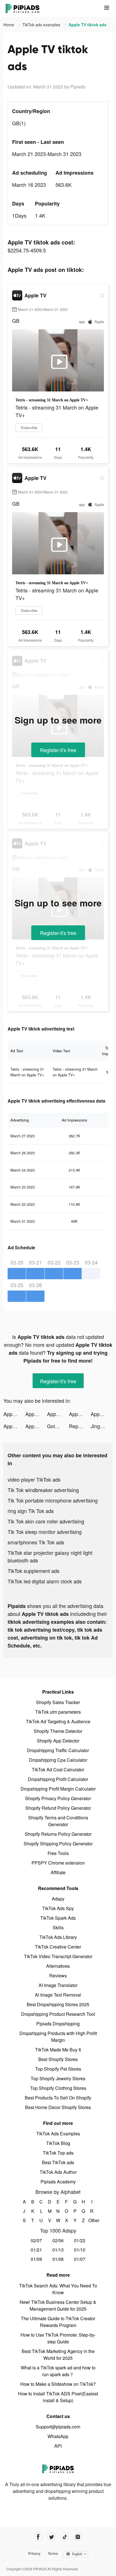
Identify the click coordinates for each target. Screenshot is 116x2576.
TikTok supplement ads (34, 1571)
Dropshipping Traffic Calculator (58, 1750)
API (58, 2446)
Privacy (34, 2553)
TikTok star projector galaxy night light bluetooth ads (50, 1556)
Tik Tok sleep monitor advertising (45, 1532)
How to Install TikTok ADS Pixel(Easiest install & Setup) (58, 2397)
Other (92, 2220)
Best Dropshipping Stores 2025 (58, 2004)
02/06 (58, 2240)
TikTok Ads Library (58, 1937)
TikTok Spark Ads (58, 1918)
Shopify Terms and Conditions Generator (58, 1821)
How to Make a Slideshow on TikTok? (58, 2384)
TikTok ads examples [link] (42, 25)
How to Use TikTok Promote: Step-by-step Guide (58, 2338)
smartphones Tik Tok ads (36, 1542)
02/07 (36, 2240)
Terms (53, 2553)
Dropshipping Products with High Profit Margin (58, 2037)
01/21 (36, 2250)
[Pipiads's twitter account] (51, 2537)
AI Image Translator (58, 1985)
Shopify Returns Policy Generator (58, 1834)
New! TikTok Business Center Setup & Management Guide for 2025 (58, 2305)
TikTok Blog (58, 2143)
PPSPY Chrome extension (58, 1863)
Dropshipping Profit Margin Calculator (58, 1789)
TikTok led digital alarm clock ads (45, 1581)
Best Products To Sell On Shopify (58, 2098)
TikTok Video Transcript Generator (58, 1956)
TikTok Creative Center (58, 1947)
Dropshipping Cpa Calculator (58, 1760)
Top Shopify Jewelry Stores (58, 2078)
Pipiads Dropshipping (58, 2024)
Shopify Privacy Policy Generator (58, 1798)
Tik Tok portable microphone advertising (53, 1500)
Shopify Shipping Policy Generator (58, 1844)
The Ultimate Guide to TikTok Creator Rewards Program (58, 2322)
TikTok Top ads (58, 2153)
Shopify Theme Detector (58, 1731)
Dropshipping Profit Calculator (58, 1779)
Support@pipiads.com (58, 2427)
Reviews (58, 1976)
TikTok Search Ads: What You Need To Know (58, 2289)
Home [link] (9, 25)
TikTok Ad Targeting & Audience (58, 1721)
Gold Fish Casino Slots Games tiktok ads (58, 1426)
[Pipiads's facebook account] (38, 2537)
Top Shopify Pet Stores (58, 2069)
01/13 (58, 2250)
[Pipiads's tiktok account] (65, 2537)
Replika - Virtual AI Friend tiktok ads (80, 1426)
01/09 (36, 2259)
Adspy (58, 1899)
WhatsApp (58, 2436)
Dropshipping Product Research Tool (58, 2014)
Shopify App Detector (58, 1741)
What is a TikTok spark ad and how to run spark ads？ (58, 2371)
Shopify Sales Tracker (58, 1702)
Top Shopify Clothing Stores (58, 2088)
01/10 (80, 2250)
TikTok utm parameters (58, 1712)
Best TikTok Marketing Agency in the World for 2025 (58, 2355)
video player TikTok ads (34, 1479)
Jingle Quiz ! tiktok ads (102, 1426)
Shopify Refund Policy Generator (58, 1808)
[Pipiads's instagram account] (78, 2537)
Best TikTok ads (58, 2162)
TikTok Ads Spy (58, 1908)
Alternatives (58, 1966)
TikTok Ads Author (58, 2172)
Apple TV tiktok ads (14, 1414)
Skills (58, 1927)
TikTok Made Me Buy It (58, 2050)
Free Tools (58, 1853)
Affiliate (58, 1872)
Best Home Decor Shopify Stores (58, 2107)
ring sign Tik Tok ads (31, 1511)
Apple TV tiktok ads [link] (88, 25)
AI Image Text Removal (58, 1995)
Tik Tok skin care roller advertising (46, 1521)
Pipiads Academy (58, 2182)
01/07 (80, 2259)
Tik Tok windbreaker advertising (43, 1490)
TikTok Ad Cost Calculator (58, 1769)
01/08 (58, 2259)
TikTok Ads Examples (58, 2134)
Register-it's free (58, 750)
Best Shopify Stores (58, 2059)
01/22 (80, 2240)
